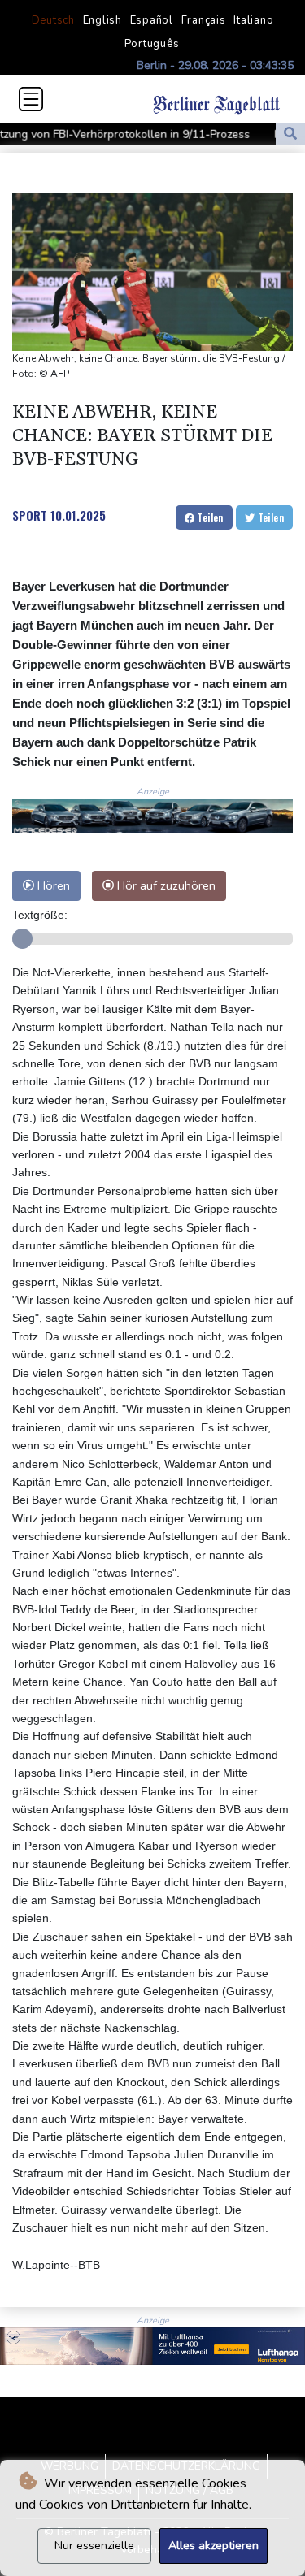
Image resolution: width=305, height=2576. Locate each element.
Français (204, 20)
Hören (52, 885)
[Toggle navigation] (31, 99)
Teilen (209, 517)
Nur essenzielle (94, 2546)
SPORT (30, 515)
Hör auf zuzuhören (165, 885)
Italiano (253, 20)
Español (152, 20)
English (102, 20)
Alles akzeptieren (213, 2546)
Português (152, 44)
